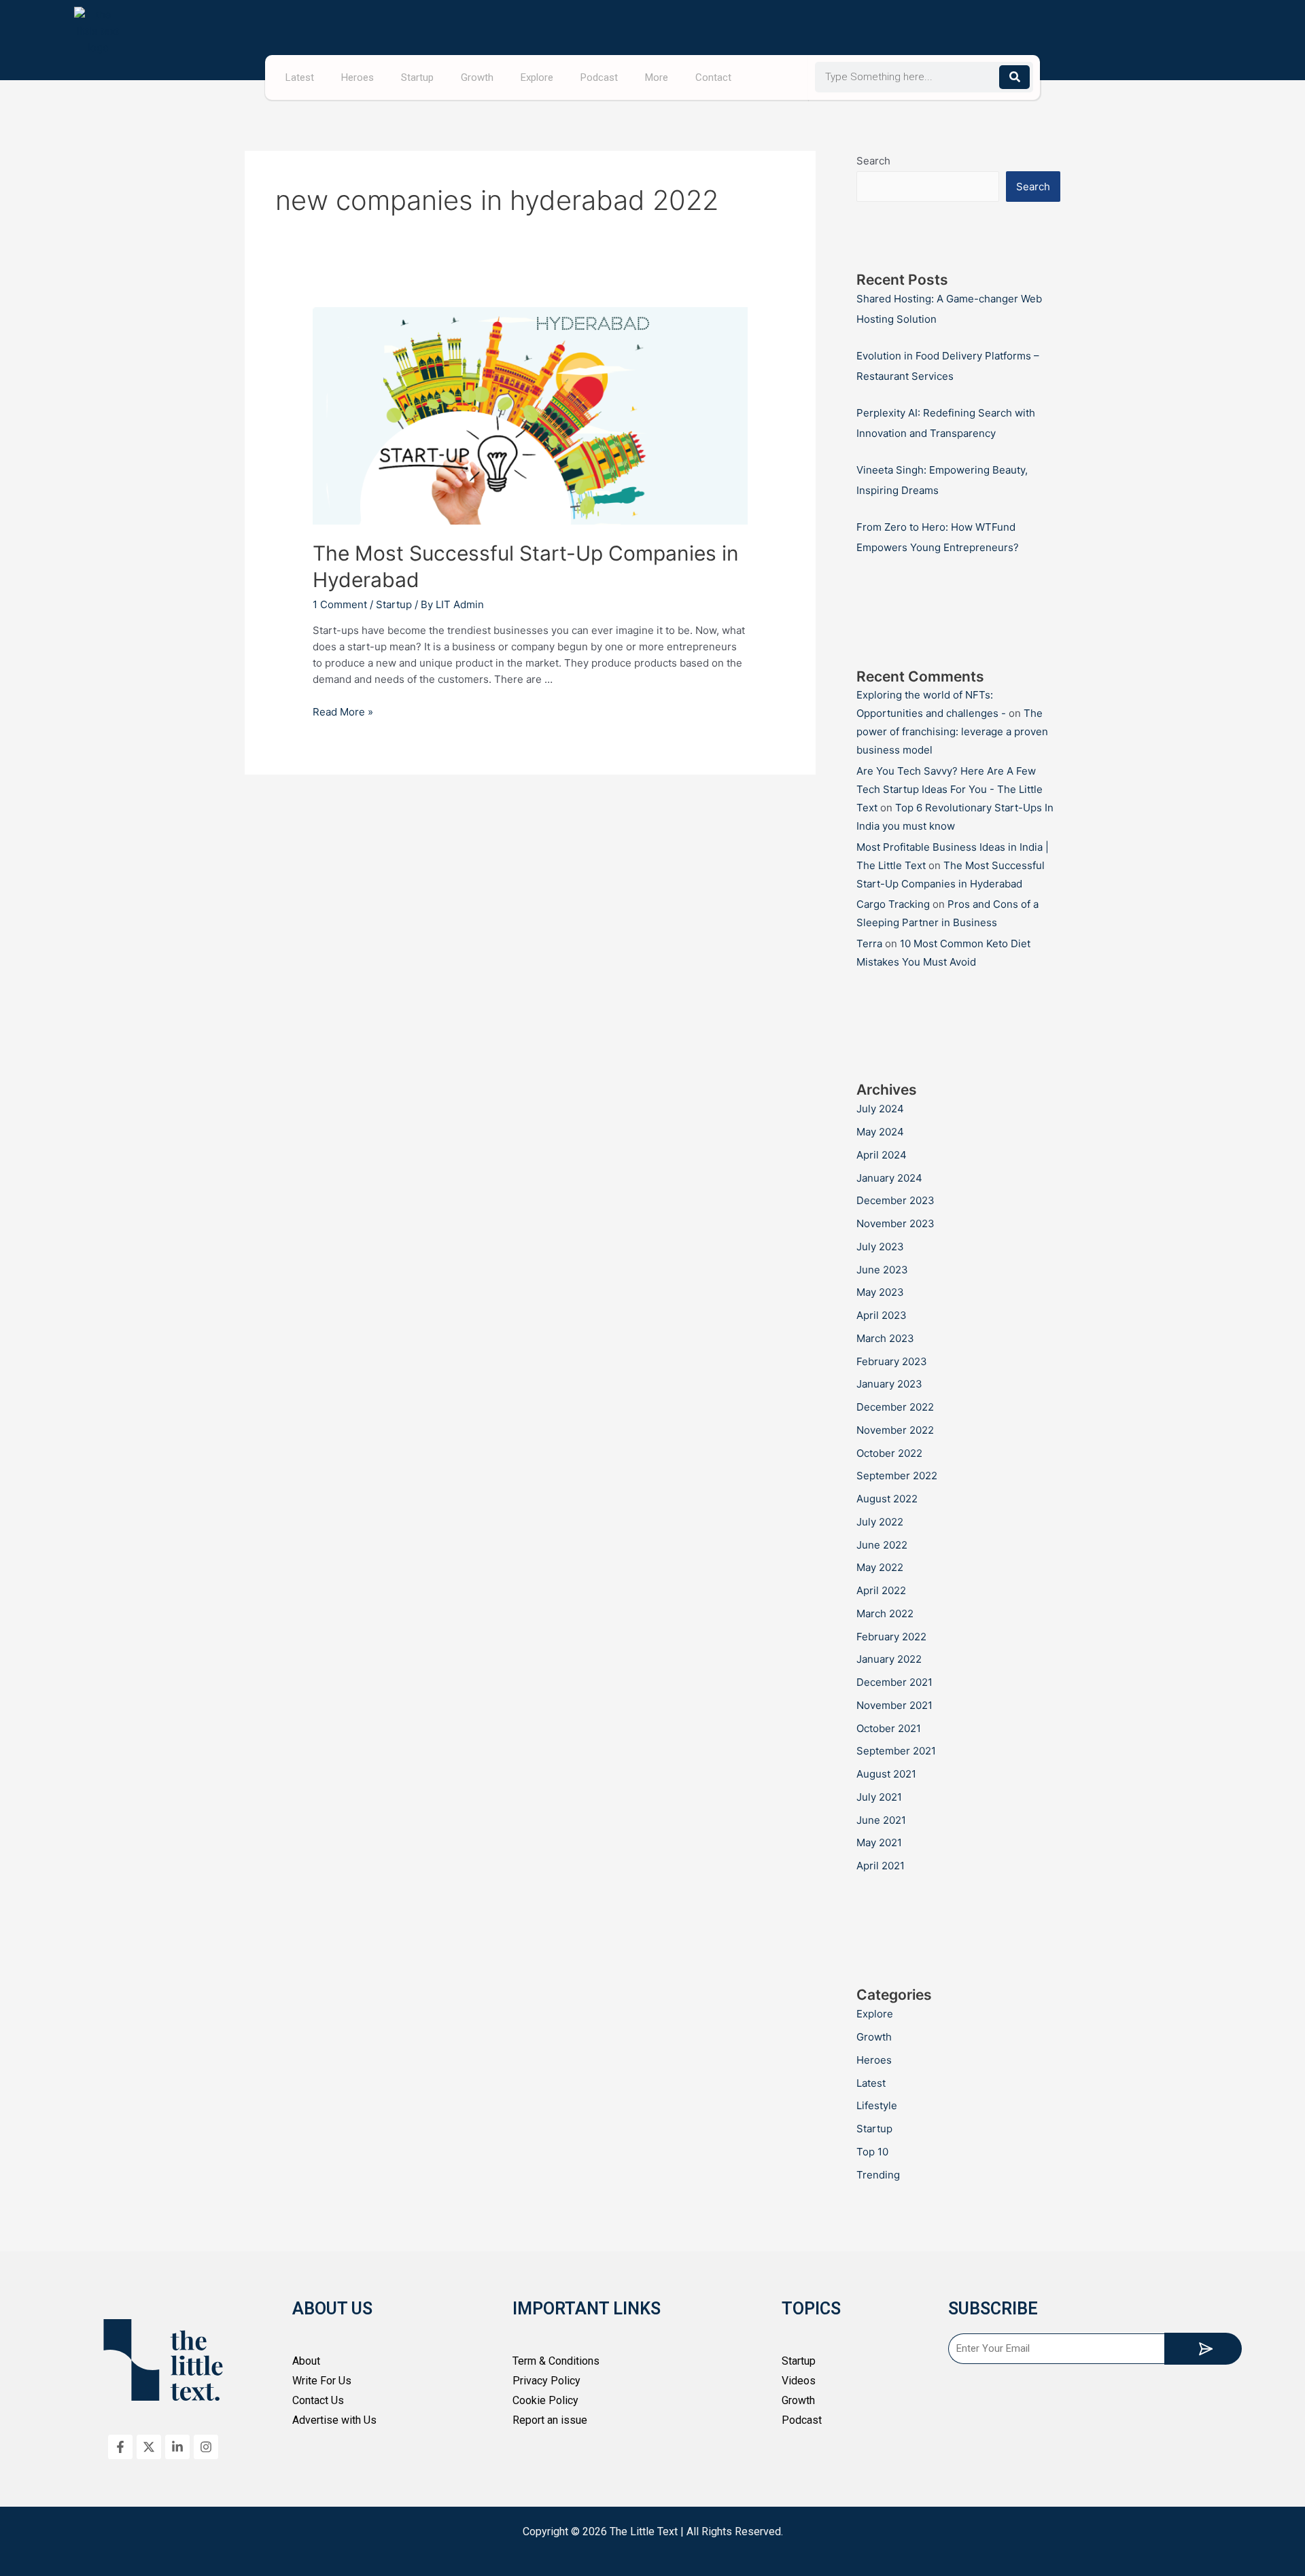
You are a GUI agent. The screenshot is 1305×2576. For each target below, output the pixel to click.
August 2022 (887, 1499)
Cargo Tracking (893, 904)
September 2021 (896, 1751)
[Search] (1014, 77)
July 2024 (880, 1109)
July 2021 (879, 1797)
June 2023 (882, 1270)
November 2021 (894, 1705)
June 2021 (881, 1820)
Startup (417, 77)
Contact (713, 77)
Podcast (599, 77)
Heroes (358, 77)
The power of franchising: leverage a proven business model (952, 731)
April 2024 (882, 1155)
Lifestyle (877, 2105)
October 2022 (889, 1453)
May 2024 (880, 1132)
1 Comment (340, 604)
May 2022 (880, 1567)
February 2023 (892, 1361)
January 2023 (889, 1384)
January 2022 (889, 1659)
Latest (300, 77)
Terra (869, 943)
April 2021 (881, 1866)
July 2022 (880, 1522)
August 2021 (886, 1774)
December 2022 (895, 1407)
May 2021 (879, 1842)
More (657, 77)
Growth (477, 77)
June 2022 (882, 1545)
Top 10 (872, 2152)
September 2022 (897, 1476)
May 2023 (880, 1292)
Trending (878, 2175)
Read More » (343, 712)
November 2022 (895, 1430)
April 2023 (882, 1315)
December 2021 (894, 1682)
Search (873, 161)
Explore (537, 77)
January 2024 (889, 1178)
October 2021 (889, 1728)
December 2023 (895, 1200)
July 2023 (880, 1247)
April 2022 (881, 1590)
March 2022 (885, 1613)
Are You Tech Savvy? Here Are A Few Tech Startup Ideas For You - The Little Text (950, 789)
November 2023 (895, 1223)
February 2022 (891, 1637)
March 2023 (885, 1338)
